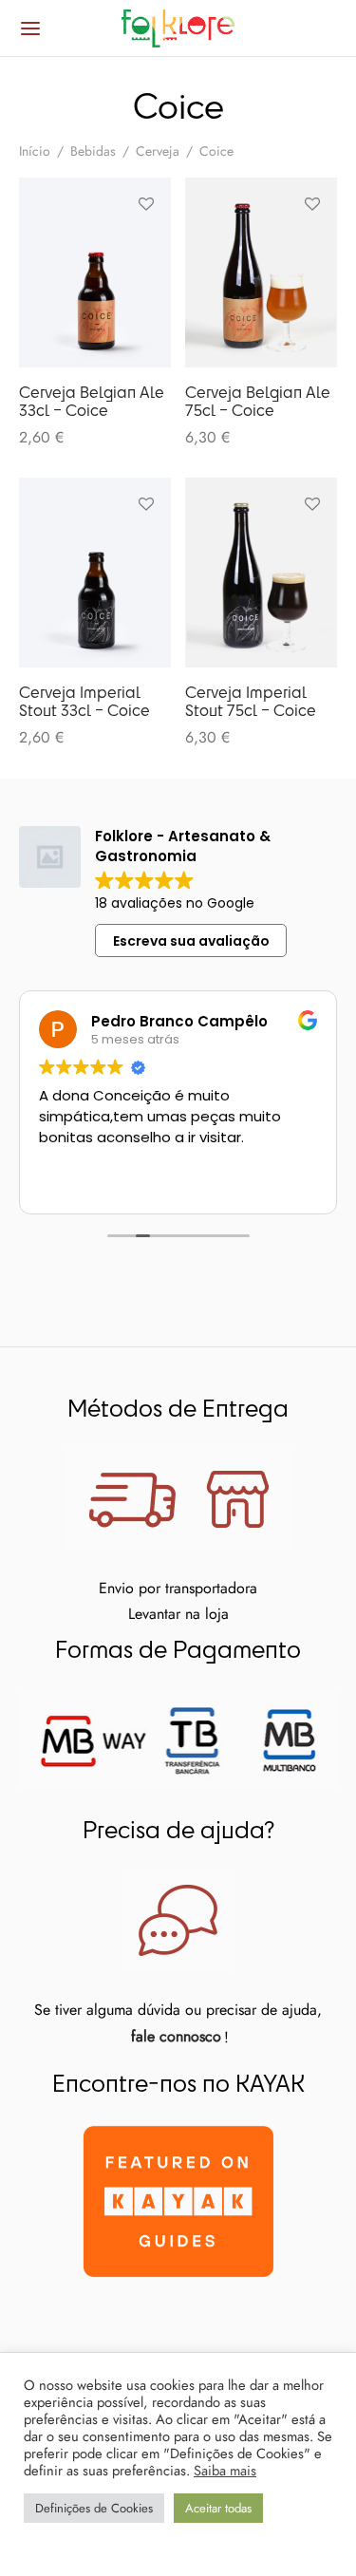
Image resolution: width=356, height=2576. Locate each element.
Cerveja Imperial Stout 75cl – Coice (251, 701)
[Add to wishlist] (146, 204)
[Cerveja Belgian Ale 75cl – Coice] (261, 273)
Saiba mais (225, 2471)
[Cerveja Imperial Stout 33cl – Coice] (95, 573)
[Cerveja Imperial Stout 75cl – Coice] (261, 573)
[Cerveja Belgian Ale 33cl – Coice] (95, 273)
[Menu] (30, 28)
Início (35, 151)
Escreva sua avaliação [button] (191, 941)
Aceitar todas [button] (218, 2508)
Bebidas (93, 151)
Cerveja (158, 151)
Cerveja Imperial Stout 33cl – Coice (84, 701)
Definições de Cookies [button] (94, 2508)
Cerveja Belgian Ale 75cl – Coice (258, 401)
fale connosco (176, 2036)
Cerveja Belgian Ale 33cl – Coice (92, 401)
